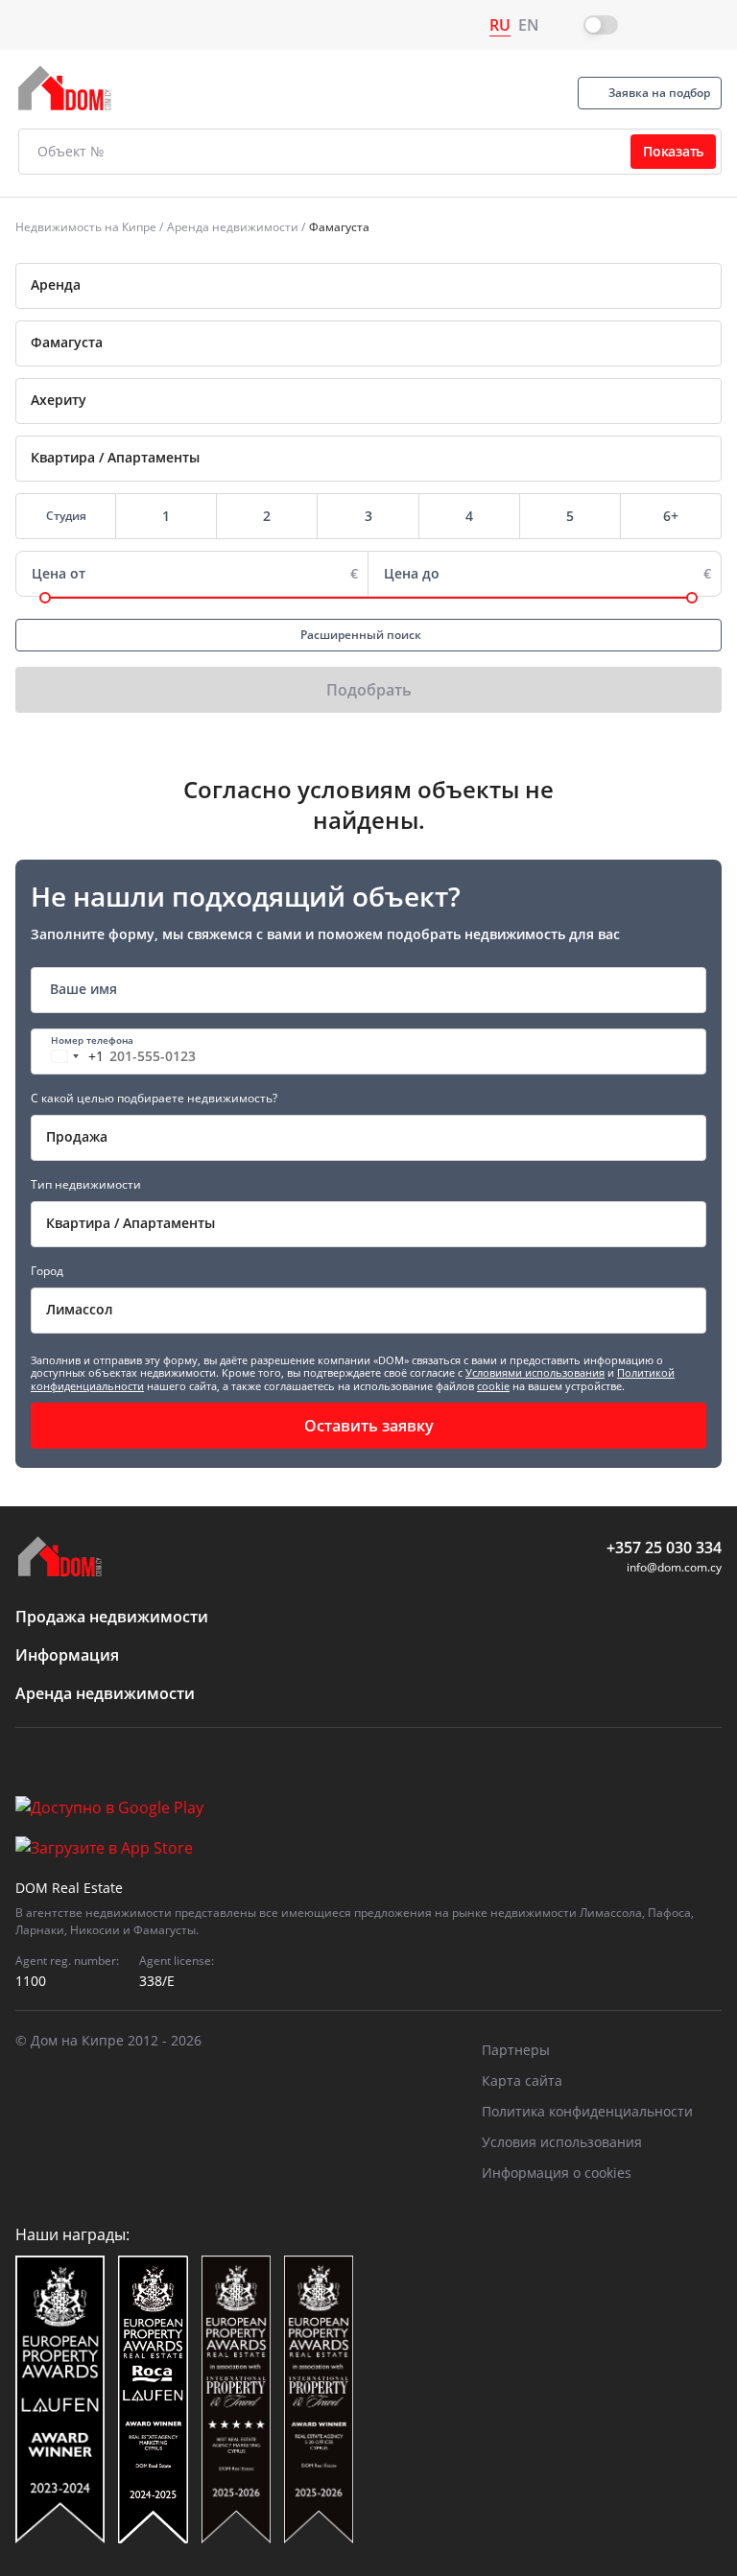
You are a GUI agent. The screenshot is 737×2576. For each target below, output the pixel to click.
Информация (67, 1655)
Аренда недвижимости (233, 227)
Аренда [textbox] (56, 284)
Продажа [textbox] (77, 1136)
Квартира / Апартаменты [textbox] (131, 1223)
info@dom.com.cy (674, 1567)
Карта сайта (522, 2080)
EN (529, 25)
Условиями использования (535, 1372)
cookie (493, 1386)
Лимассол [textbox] (80, 1309)
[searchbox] (397, 343)
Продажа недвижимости (112, 1617)
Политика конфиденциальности (587, 2111)
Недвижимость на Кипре (86, 227)
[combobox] (368, 286)
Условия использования (562, 2142)
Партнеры (516, 2050)
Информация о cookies (557, 2173)
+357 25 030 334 (664, 1548)
